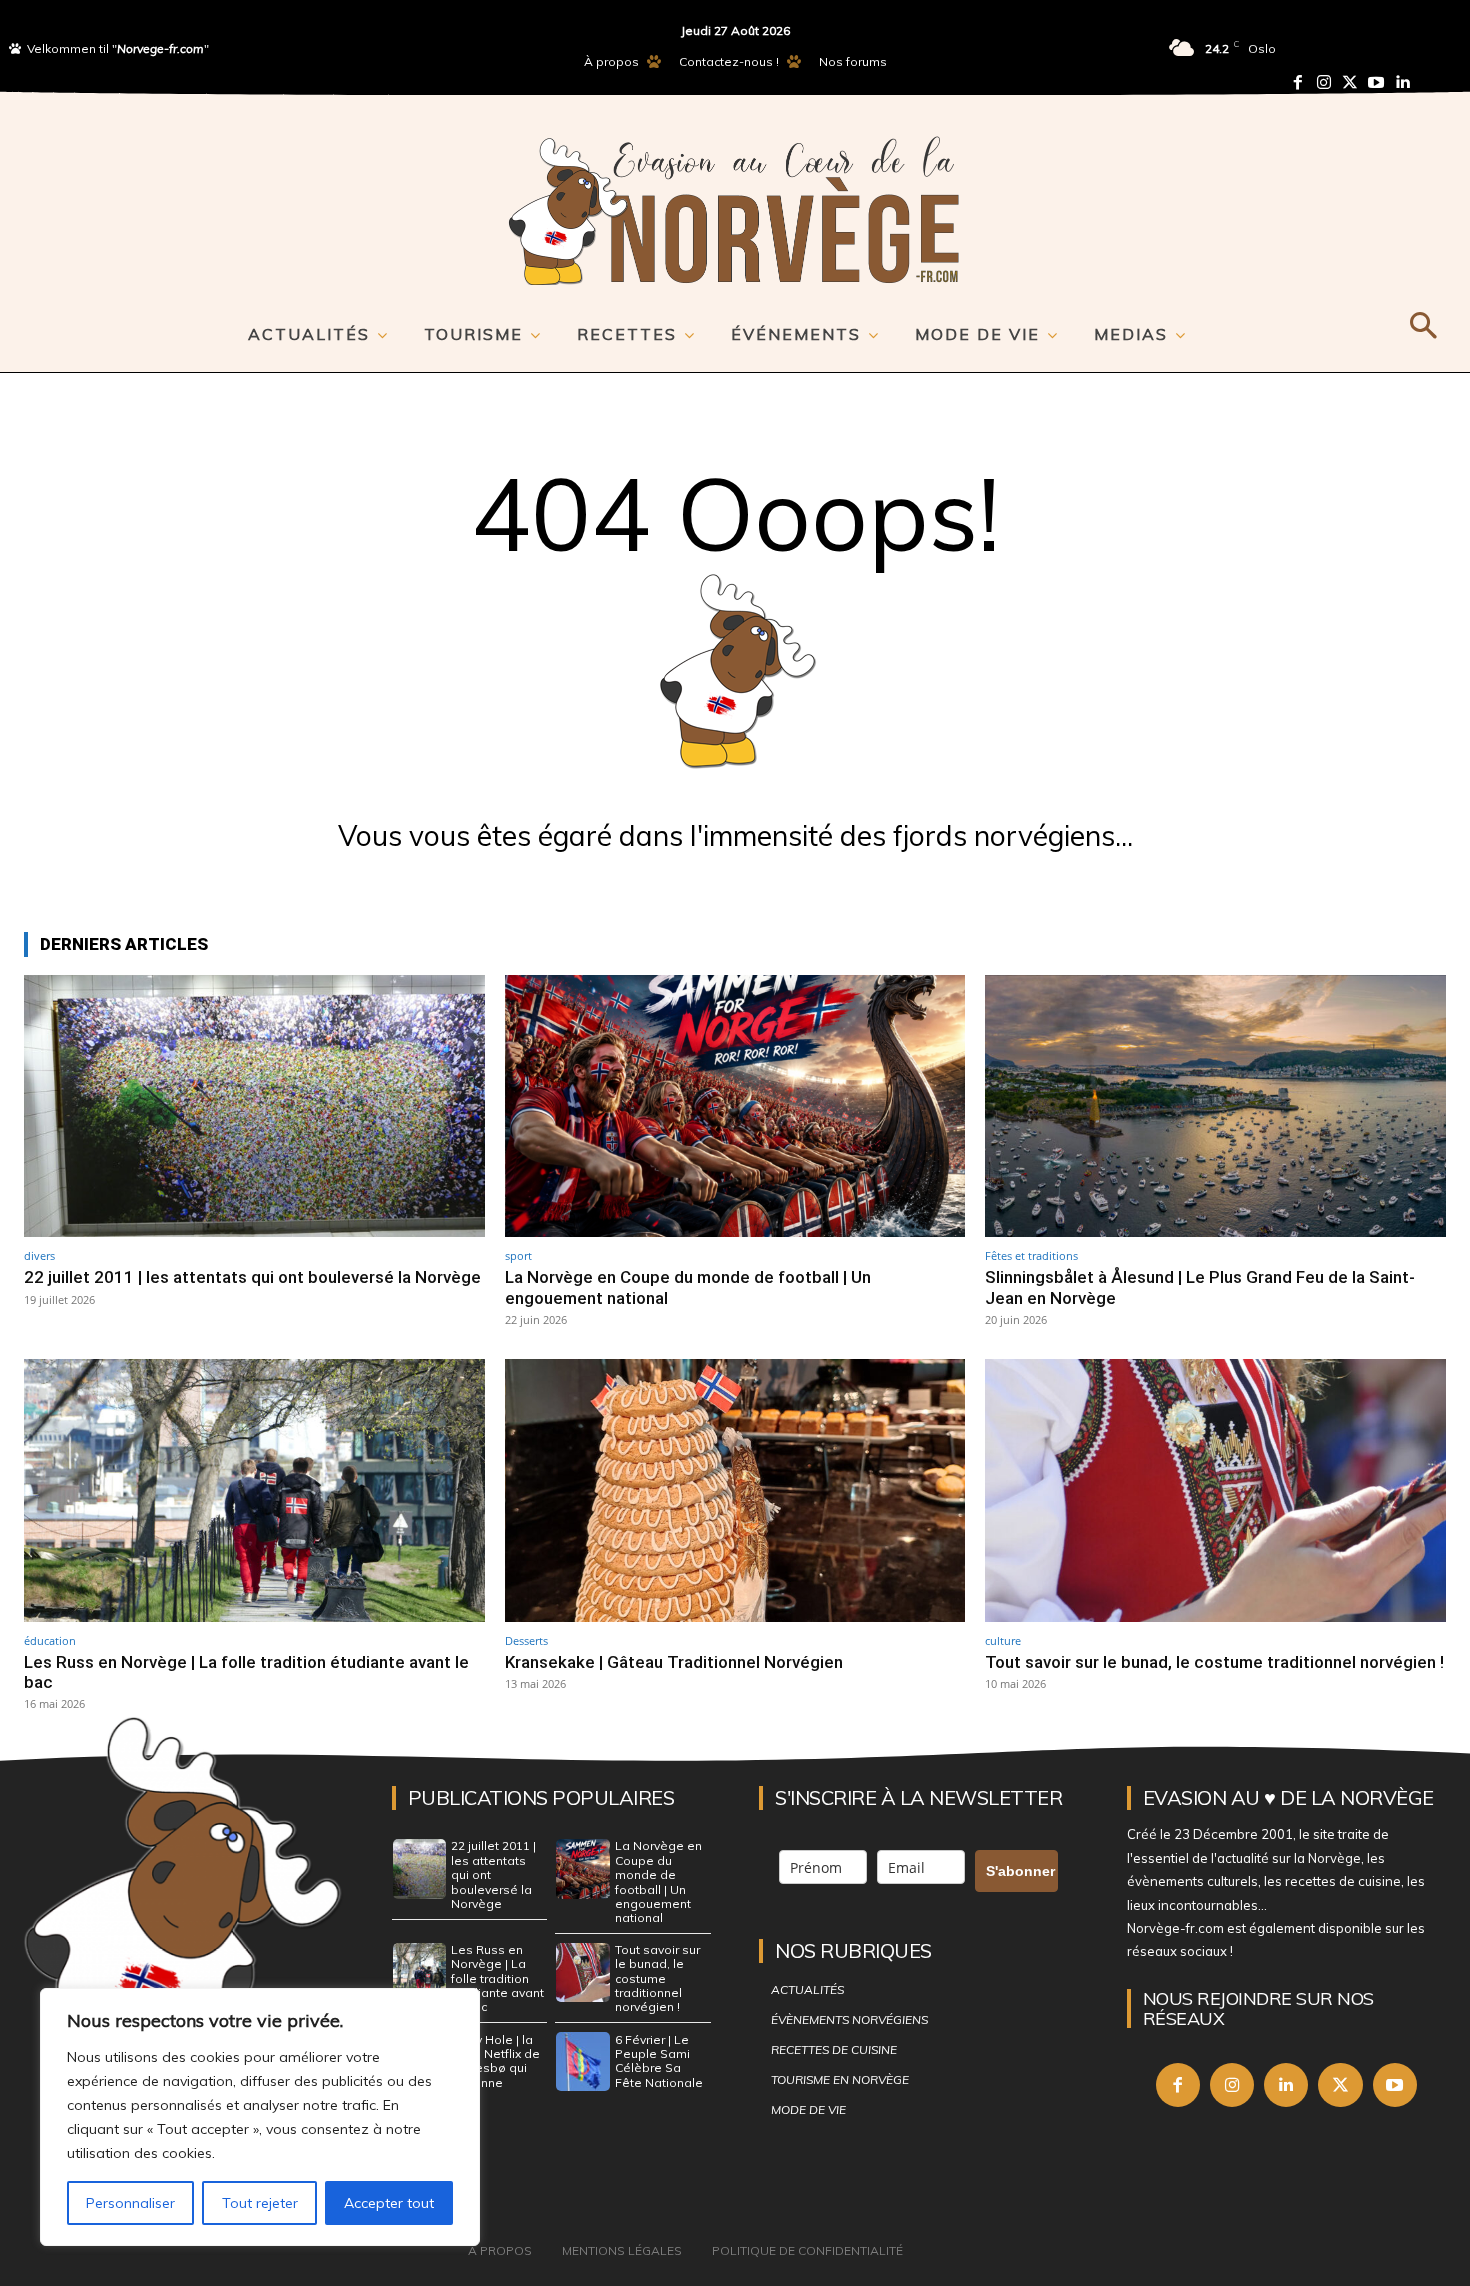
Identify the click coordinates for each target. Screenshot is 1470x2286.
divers (39, 1255)
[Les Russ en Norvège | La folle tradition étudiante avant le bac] (254, 1490)
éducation (50, 1640)
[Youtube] (1376, 82)
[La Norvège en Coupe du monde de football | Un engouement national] (735, 1106)
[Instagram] (1324, 82)
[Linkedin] (1402, 82)
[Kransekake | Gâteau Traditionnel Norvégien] (735, 1490)
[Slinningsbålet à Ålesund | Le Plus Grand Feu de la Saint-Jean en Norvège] (1215, 1106)
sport (518, 1255)
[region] (260, 2117)
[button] (1422, 322)
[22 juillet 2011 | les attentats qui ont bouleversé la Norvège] (254, 1106)
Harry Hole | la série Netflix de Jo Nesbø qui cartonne (495, 2061)
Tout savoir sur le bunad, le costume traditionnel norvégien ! (1214, 1662)
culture (1003, 1640)
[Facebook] (1298, 82)
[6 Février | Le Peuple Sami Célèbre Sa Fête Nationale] (583, 2061)
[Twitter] (1350, 82)
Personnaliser (130, 2203)
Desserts (526, 1640)
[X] (1340, 2085)
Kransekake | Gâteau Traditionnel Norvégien (674, 1662)
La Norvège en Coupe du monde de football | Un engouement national (658, 1881)
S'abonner (1020, 1871)
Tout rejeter (260, 2203)
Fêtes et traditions (1031, 1255)
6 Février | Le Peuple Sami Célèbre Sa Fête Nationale (659, 2061)
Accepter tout (389, 2203)
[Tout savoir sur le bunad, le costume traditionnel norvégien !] (1215, 1490)
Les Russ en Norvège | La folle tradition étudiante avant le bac (246, 1672)
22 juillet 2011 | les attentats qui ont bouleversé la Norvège (252, 1277)
